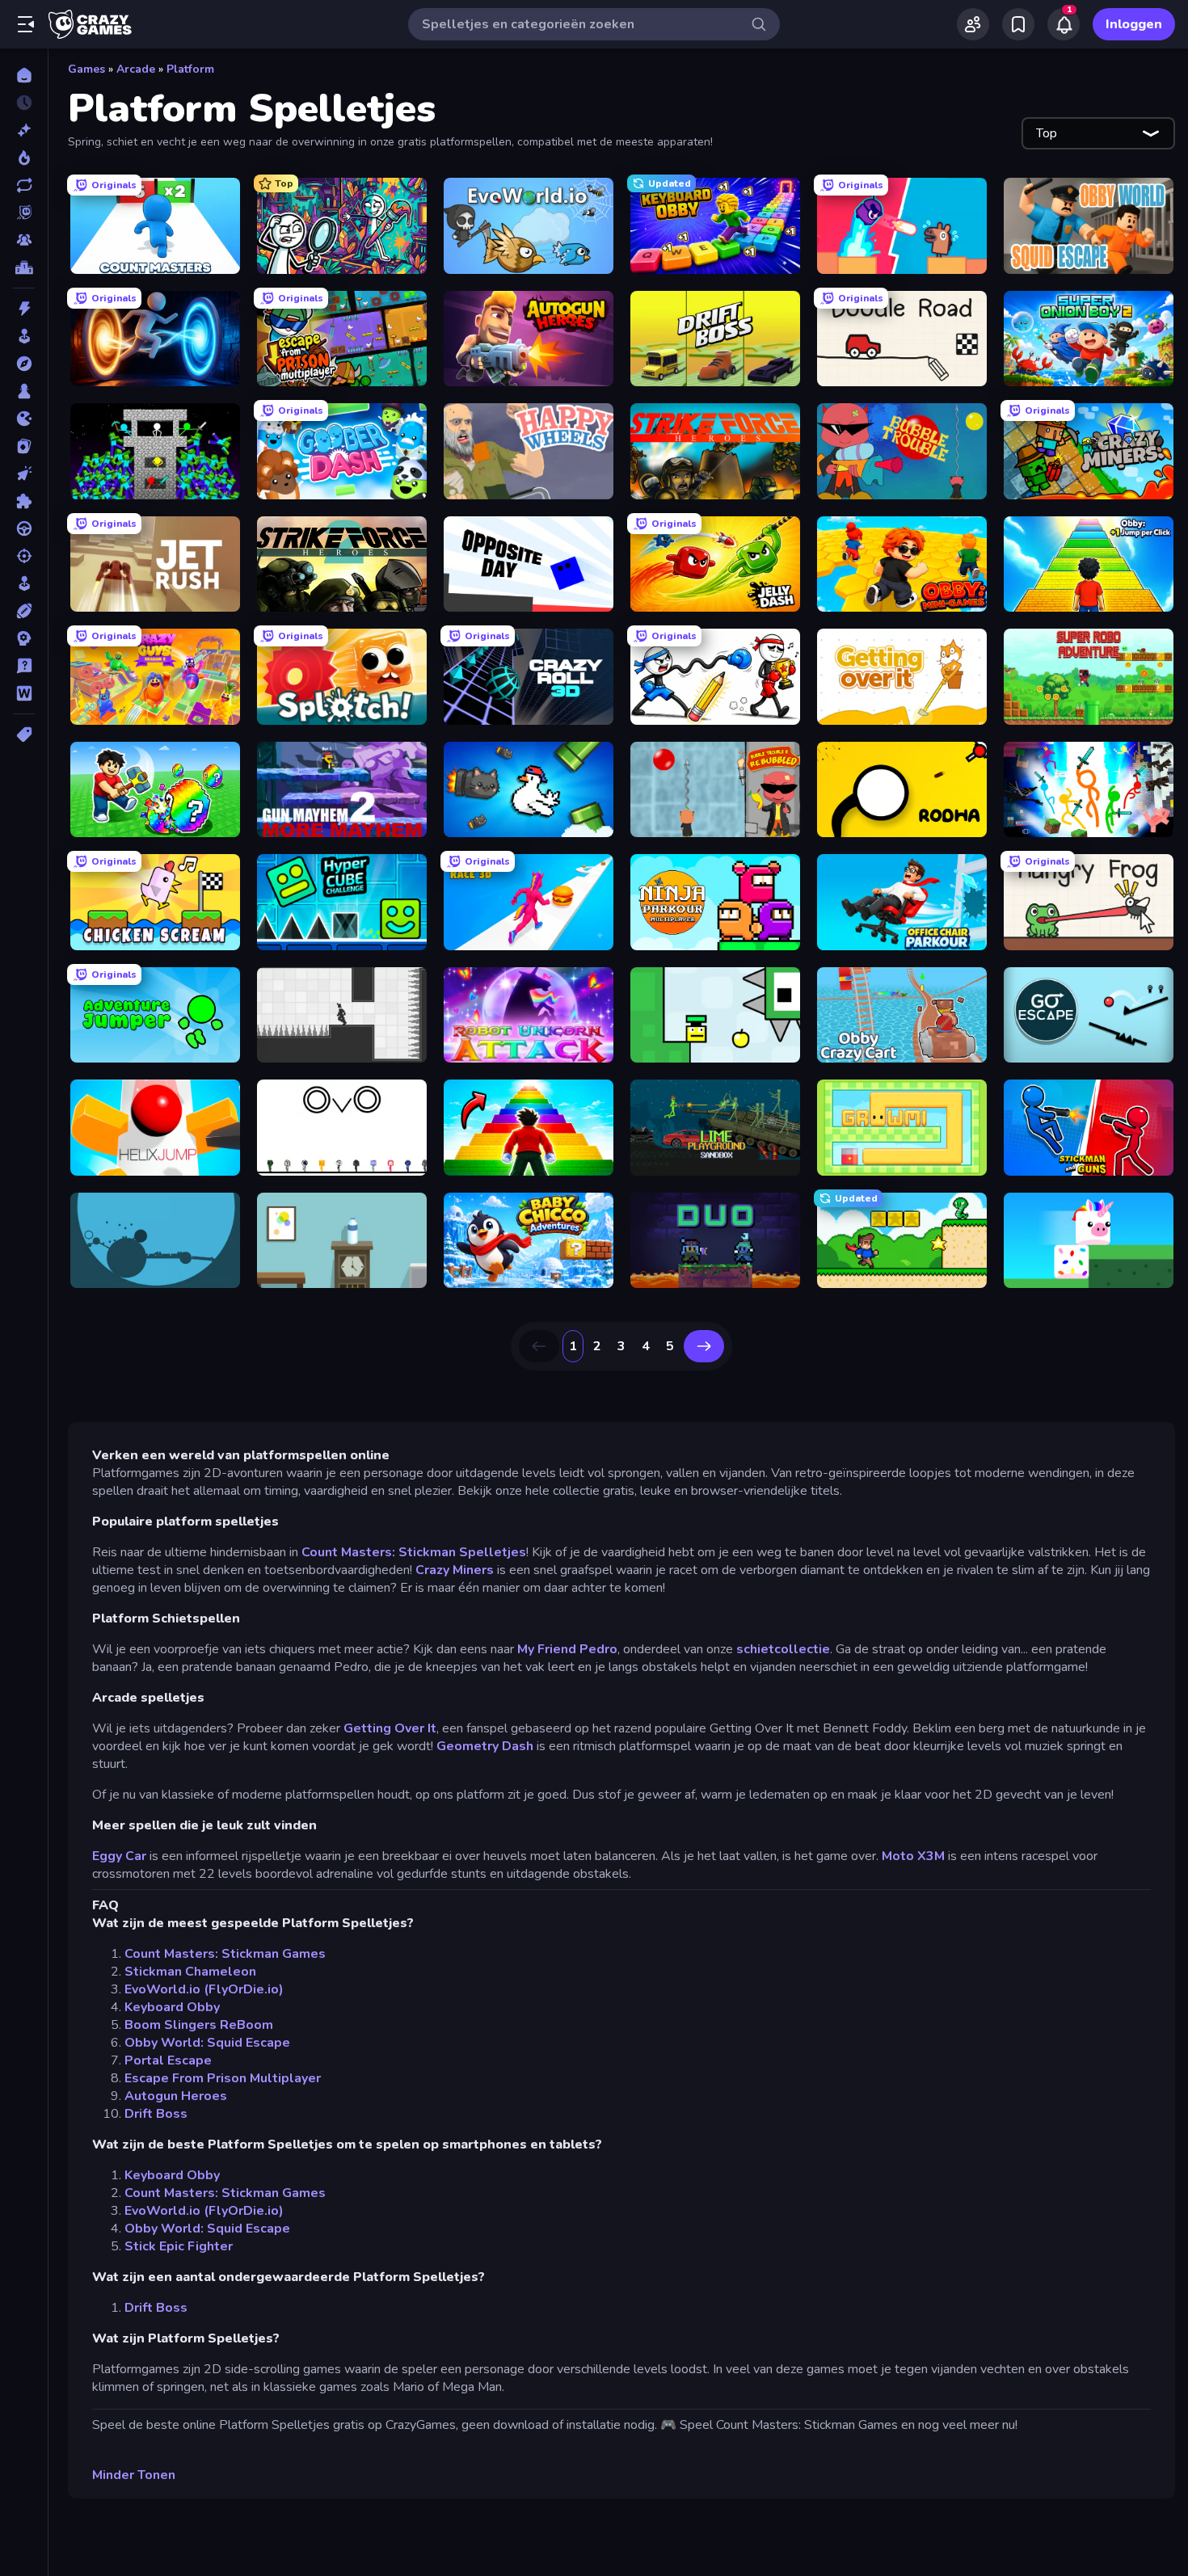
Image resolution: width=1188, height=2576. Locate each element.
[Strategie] (24, 638)
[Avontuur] (24, 364)
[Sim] (24, 583)
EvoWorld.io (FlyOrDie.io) (204, 1989)
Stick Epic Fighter (179, 2246)
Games (86, 69)
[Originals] (24, 213)
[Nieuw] (24, 130)
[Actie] (24, 309)
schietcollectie (783, 1649)
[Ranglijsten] (24, 267)
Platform (190, 69)
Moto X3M (913, 1856)
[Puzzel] (24, 501)
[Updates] (24, 185)
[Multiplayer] (24, 240)
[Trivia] (24, 666)
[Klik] (24, 474)
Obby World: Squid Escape (207, 2043)
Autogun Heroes (176, 2096)
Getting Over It (390, 1728)
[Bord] (24, 391)
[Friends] (973, 24)
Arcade (136, 69)
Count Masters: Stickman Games (225, 1954)
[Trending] (24, 158)
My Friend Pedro (567, 1649)
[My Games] (1018, 24)
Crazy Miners (455, 1570)
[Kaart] (24, 446)
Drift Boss (156, 2114)
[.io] (24, 419)
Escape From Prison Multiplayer (223, 2078)
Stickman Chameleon (190, 1972)
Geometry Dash (485, 1746)
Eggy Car (119, 1856)
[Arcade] (24, 336)
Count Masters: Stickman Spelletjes (414, 1552)
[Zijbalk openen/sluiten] (26, 24)
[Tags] (24, 734)
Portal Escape (168, 2060)
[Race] (24, 528)
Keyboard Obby (172, 2007)
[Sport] (24, 611)
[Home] (24, 75)
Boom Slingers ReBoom (199, 2025)
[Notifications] (1064, 24)
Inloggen (1134, 24)
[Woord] (24, 693)
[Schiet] (24, 556)
